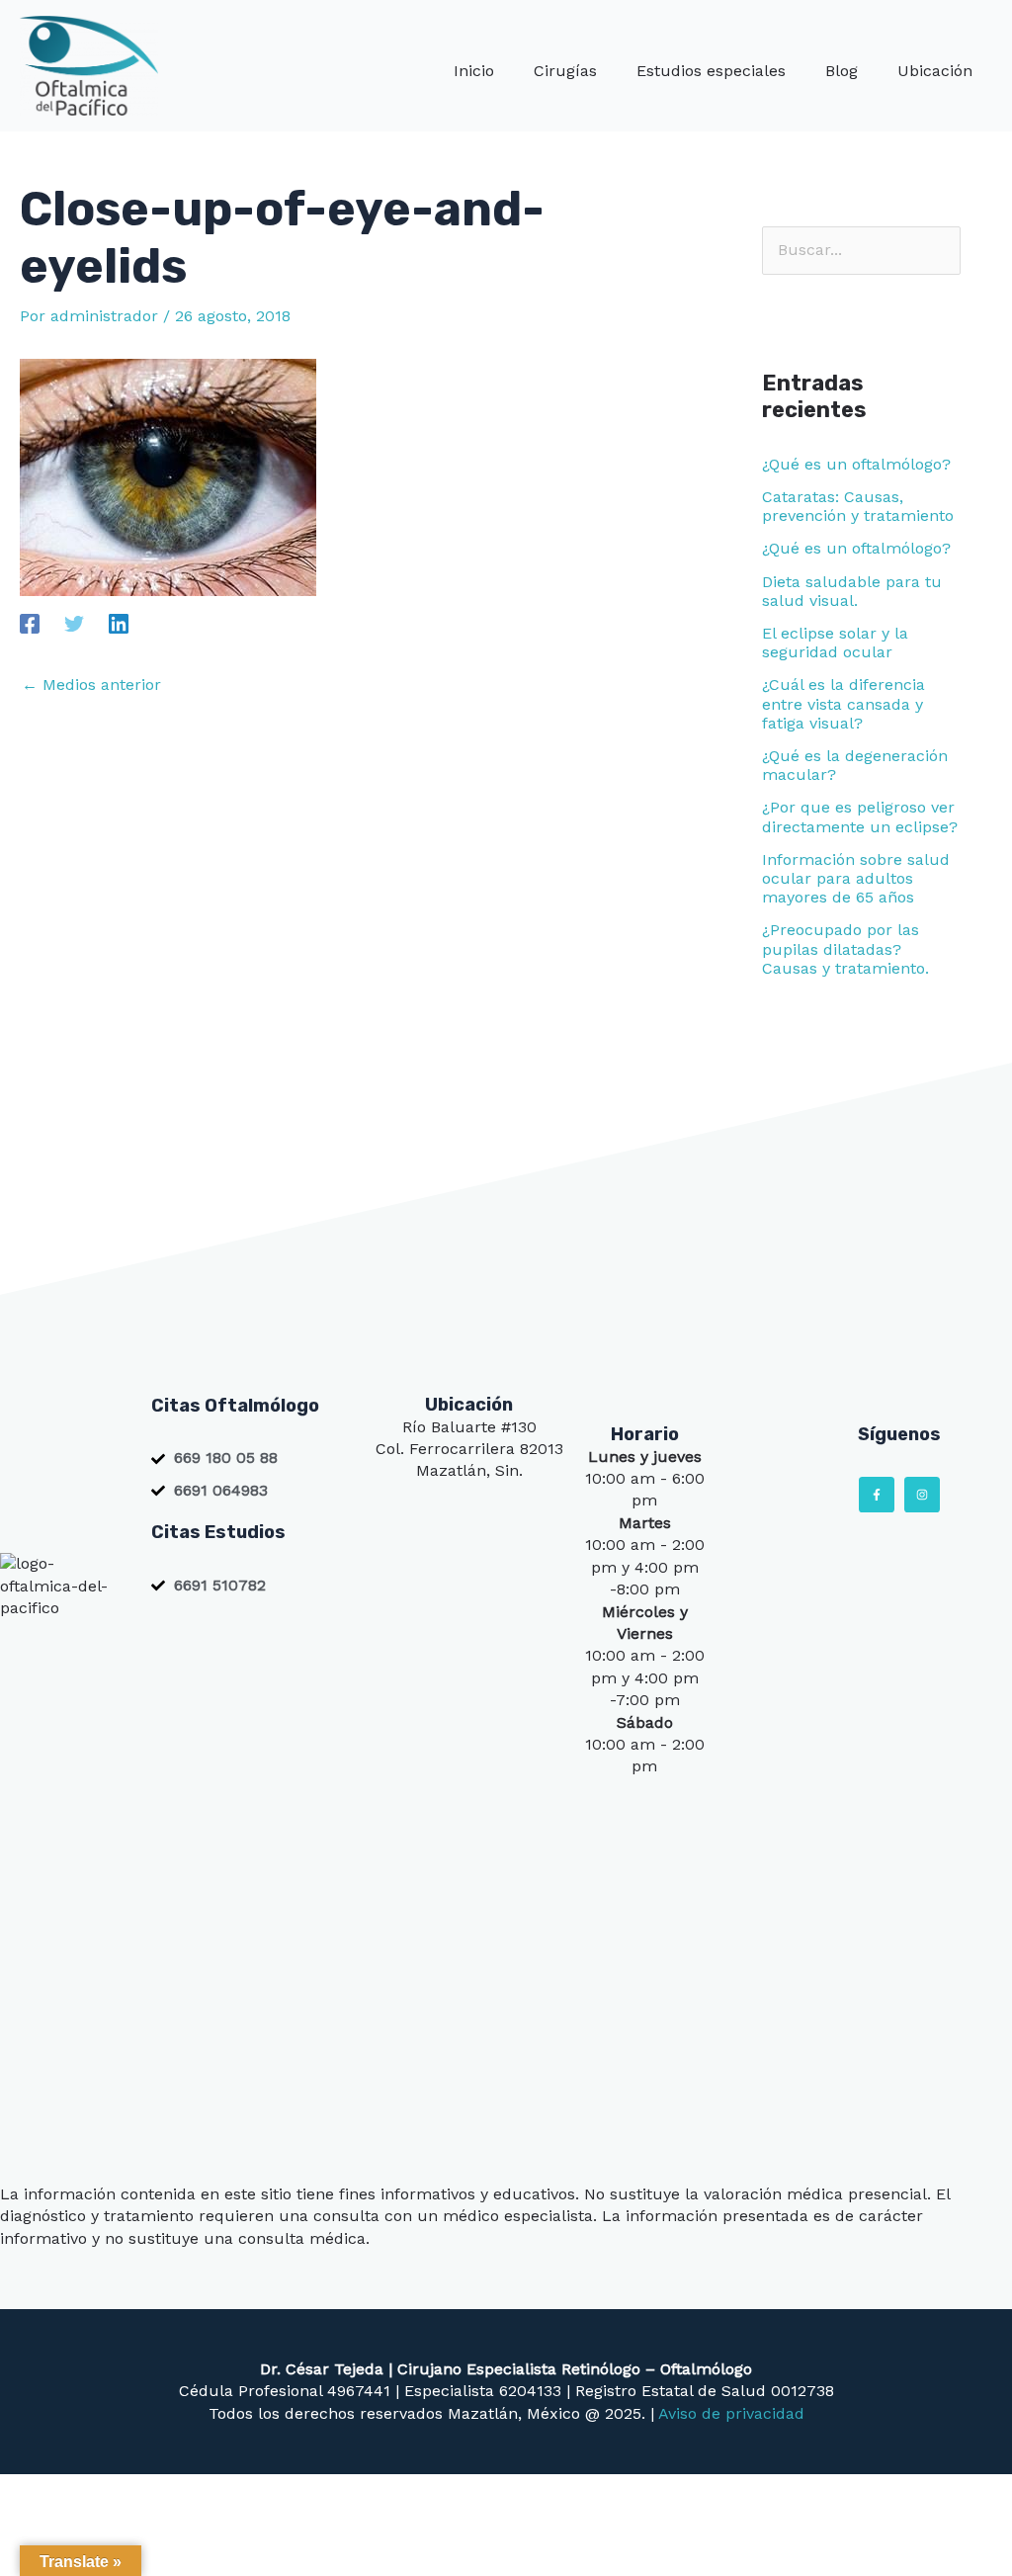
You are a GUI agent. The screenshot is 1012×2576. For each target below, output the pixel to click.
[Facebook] (30, 623)
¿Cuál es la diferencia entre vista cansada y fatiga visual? (843, 703)
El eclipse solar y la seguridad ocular (835, 643)
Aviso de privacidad (731, 2413)
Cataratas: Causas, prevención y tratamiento (858, 506)
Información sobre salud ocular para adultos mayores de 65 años (856, 878)
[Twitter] (74, 623)
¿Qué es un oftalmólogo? (856, 464)
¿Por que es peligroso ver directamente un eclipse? (860, 816)
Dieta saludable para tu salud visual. (852, 591)
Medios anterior (91, 685)
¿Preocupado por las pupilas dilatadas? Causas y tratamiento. (845, 948)
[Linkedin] (119, 623)
